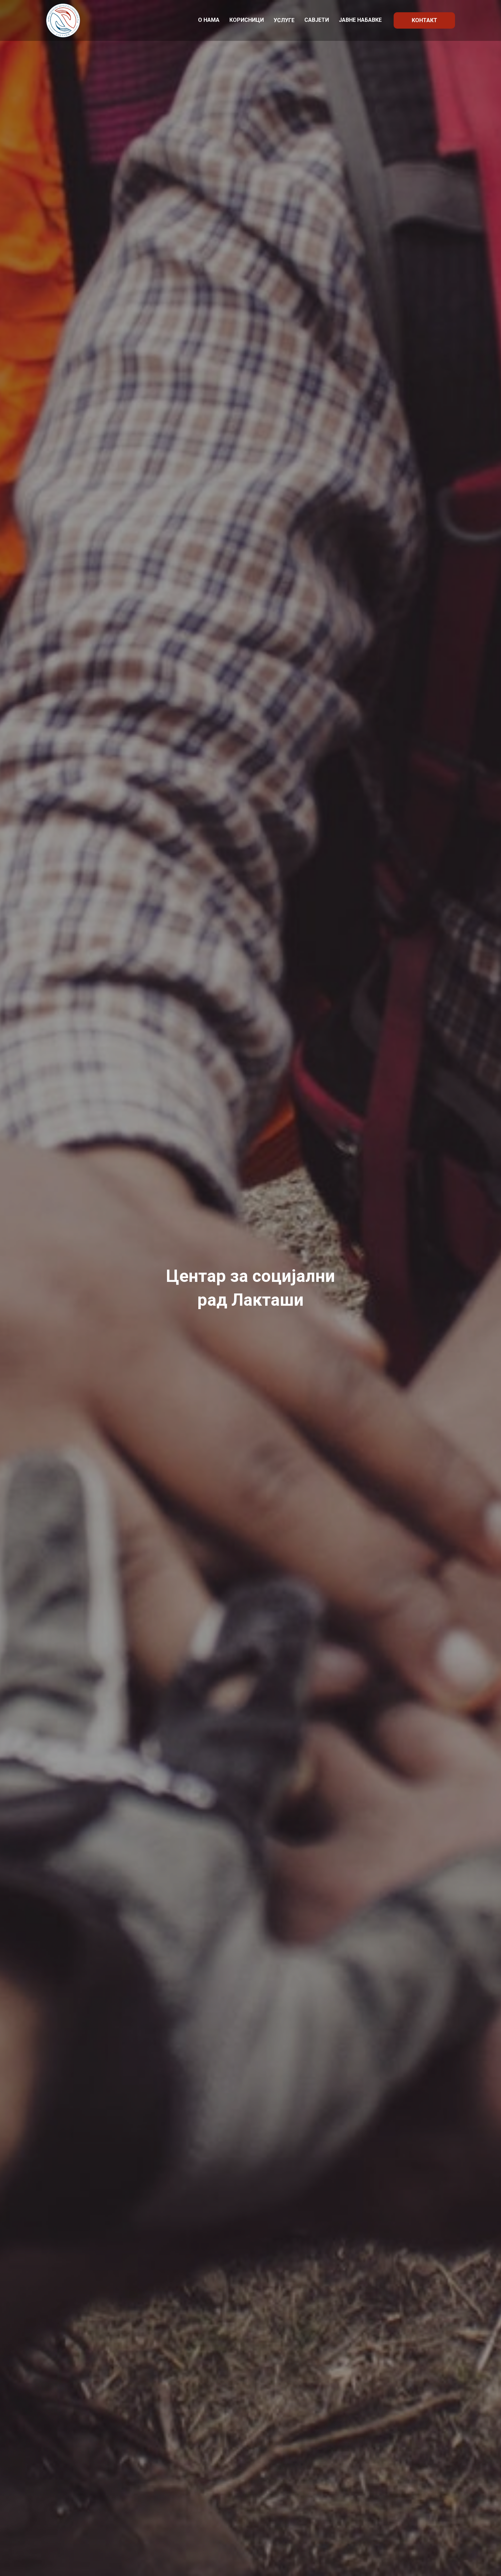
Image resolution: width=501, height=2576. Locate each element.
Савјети (317, 20)
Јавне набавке (360, 20)
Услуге (284, 20)
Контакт (424, 20)
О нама (209, 20)
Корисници (247, 20)
